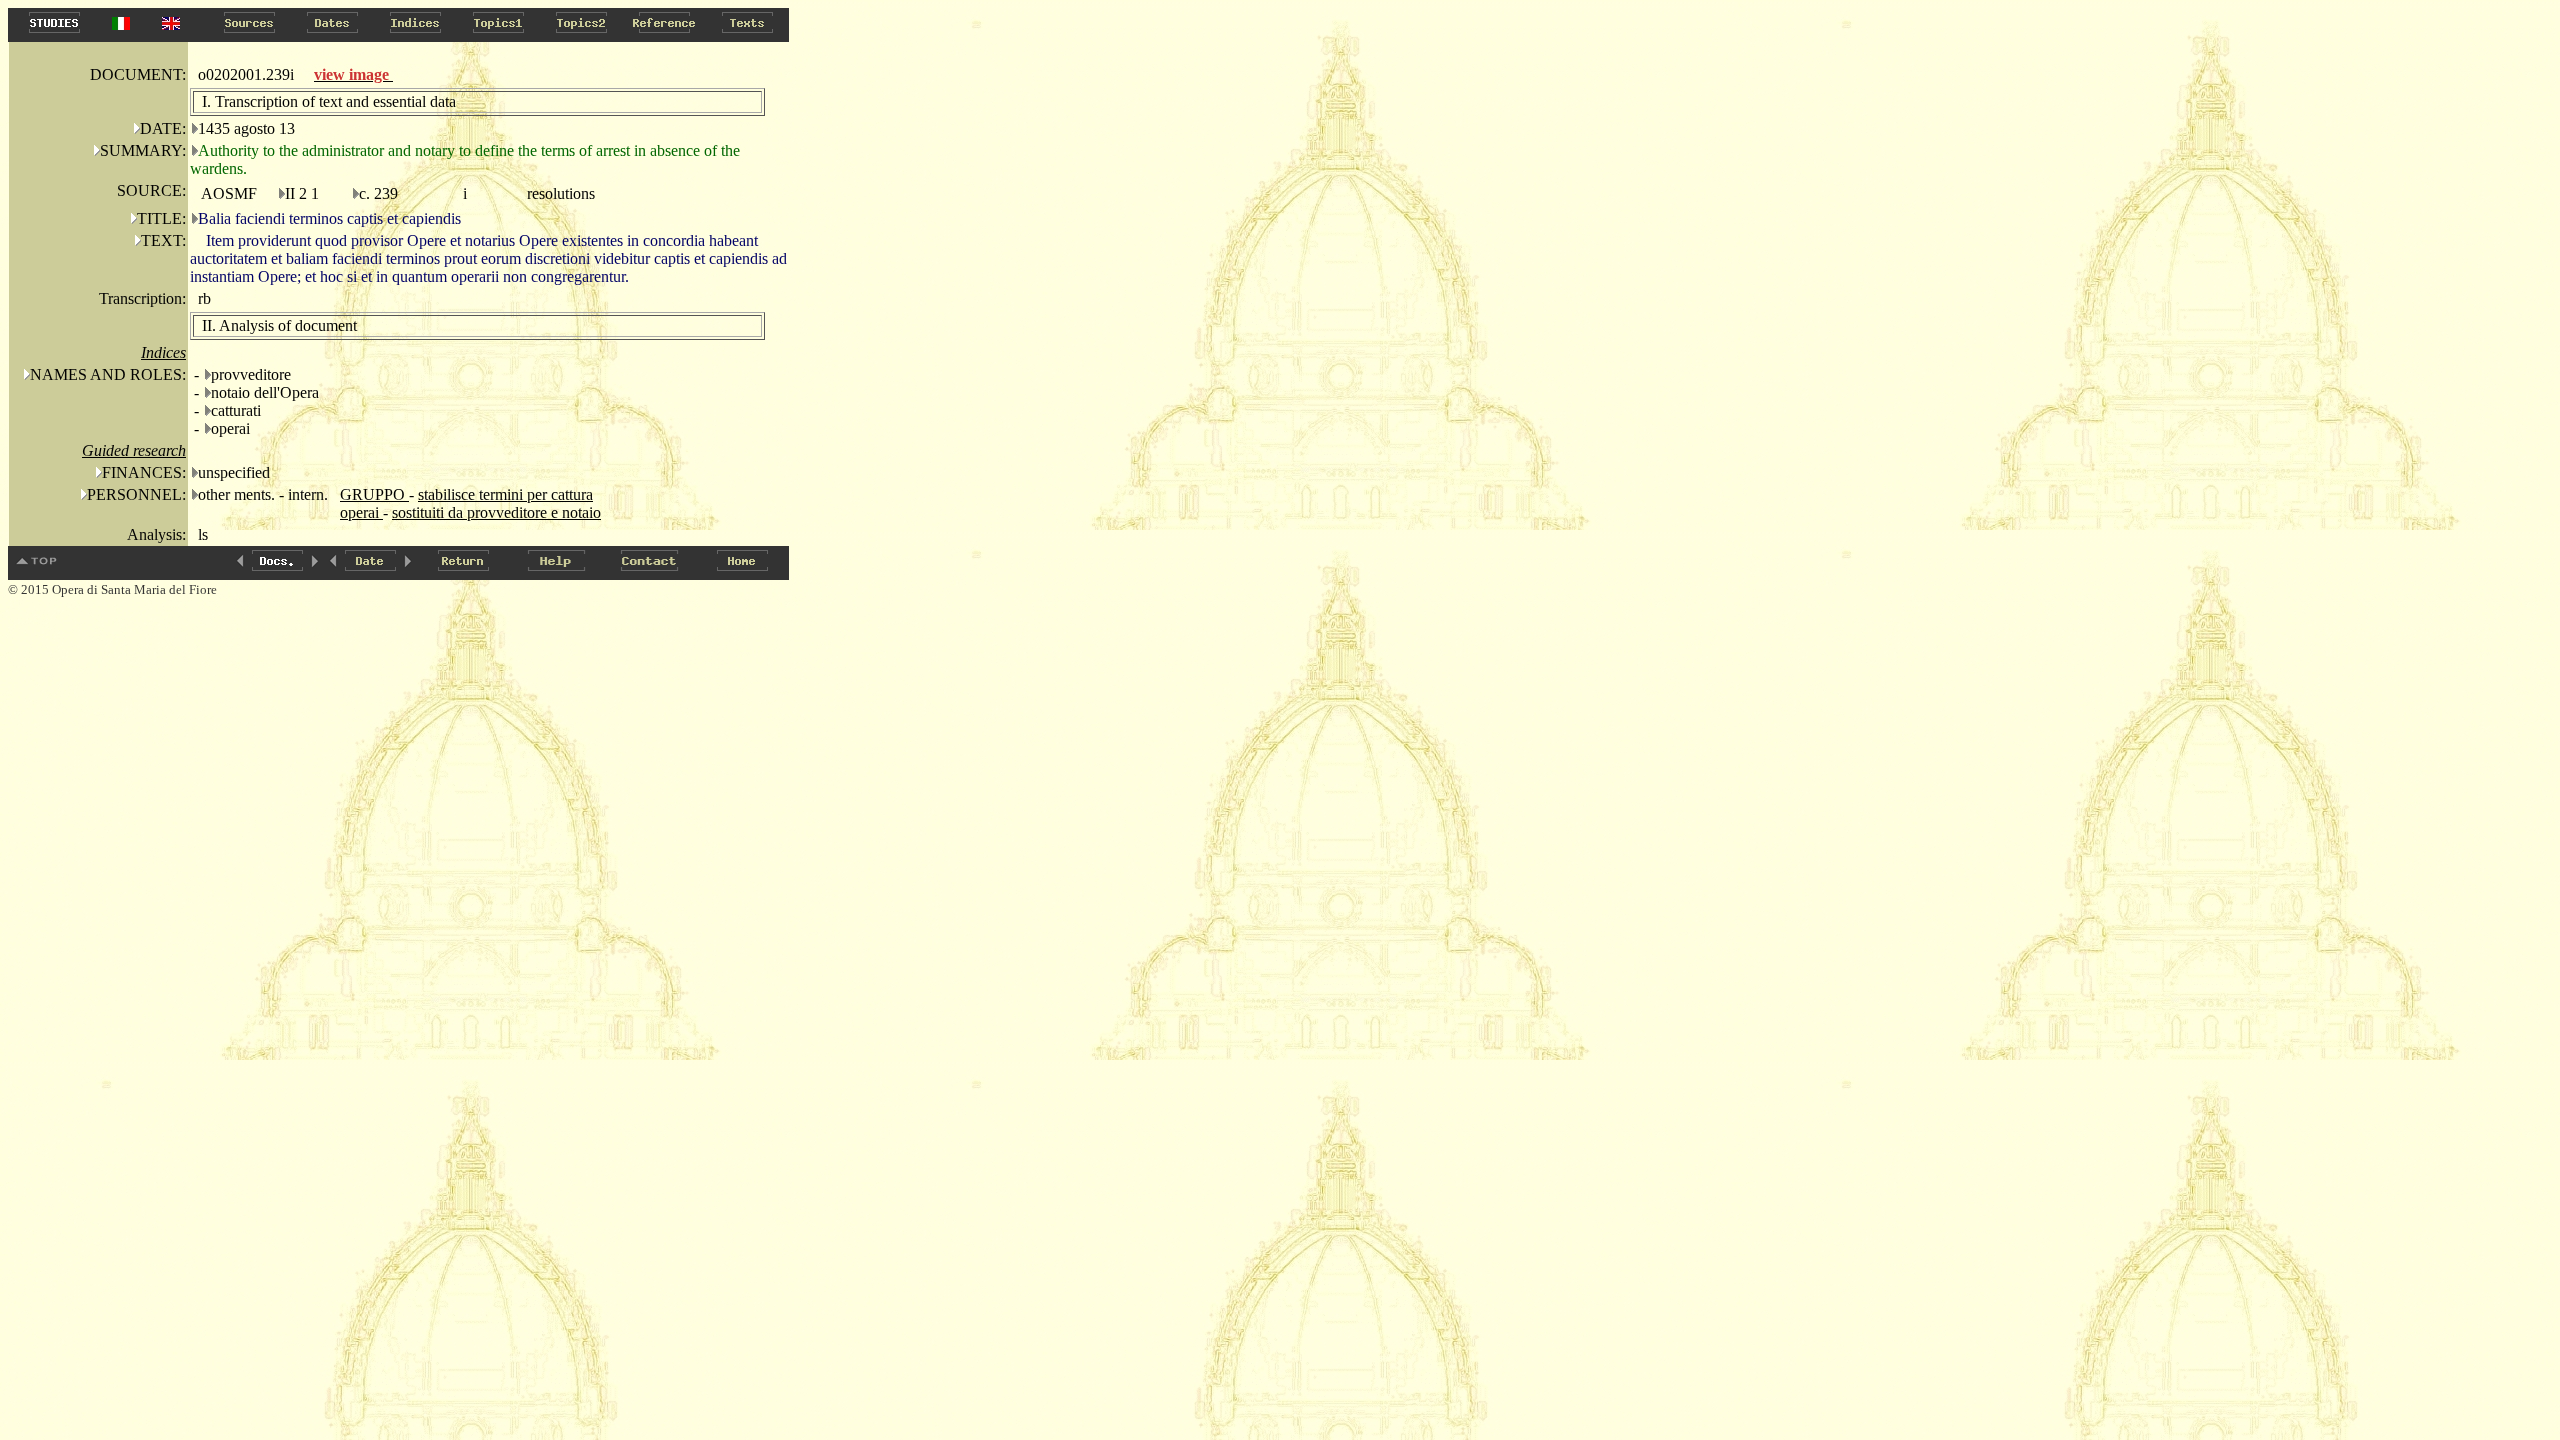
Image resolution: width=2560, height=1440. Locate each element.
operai (361, 512)
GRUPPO (374, 494)
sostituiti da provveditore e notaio (496, 512)
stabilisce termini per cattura (505, 494)
